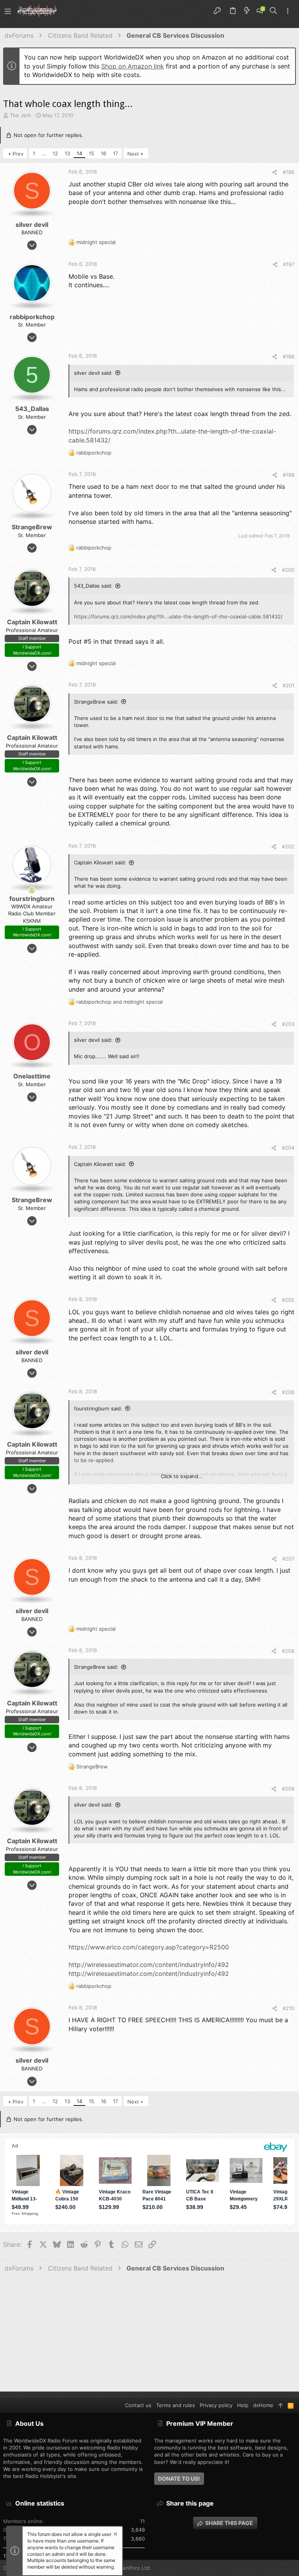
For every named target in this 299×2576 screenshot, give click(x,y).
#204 (288, 1148)
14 (79, 153)
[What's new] (247, 11)
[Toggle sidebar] (288, 11)
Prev (18, 154)
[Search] (273, 11)
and (120, 1002)
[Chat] (260, 11)
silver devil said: (93, 373)
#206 (288, 1392)
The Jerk (20, 115)
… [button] (44, 153)
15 (91, 153)
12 (55, 153)
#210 (288, 2008)
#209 (288, 1789)
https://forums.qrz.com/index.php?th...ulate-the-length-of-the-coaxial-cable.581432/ (178, 616)
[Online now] (32, 890)
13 (67, 153)
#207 (288, 1559)
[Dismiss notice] (115, 2535)
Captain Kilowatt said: (100, 862)
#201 (288, 685)
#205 (288, 1300)
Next (133, 154)
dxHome (263, 2405)
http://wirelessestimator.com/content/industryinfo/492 (149, 1965)
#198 (288, 356)
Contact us (138, 2405)
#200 (288, 570)
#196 (288, 172)
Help (243, 2405)
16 (104, 153)
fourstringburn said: (98, 1408)
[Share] (275, 172)
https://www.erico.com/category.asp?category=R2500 (149, 1947)
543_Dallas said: (93, 586)
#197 (289, 264)
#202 (288, 846)
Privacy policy (216, 2405)
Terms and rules (176, 2405)
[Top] (281, 2405)
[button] (8, 11)
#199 (288, 475)
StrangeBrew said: (96, 702)
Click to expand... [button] (182, 1476)
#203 (288, 1024)
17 (115, 153)
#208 (288, 1651)
